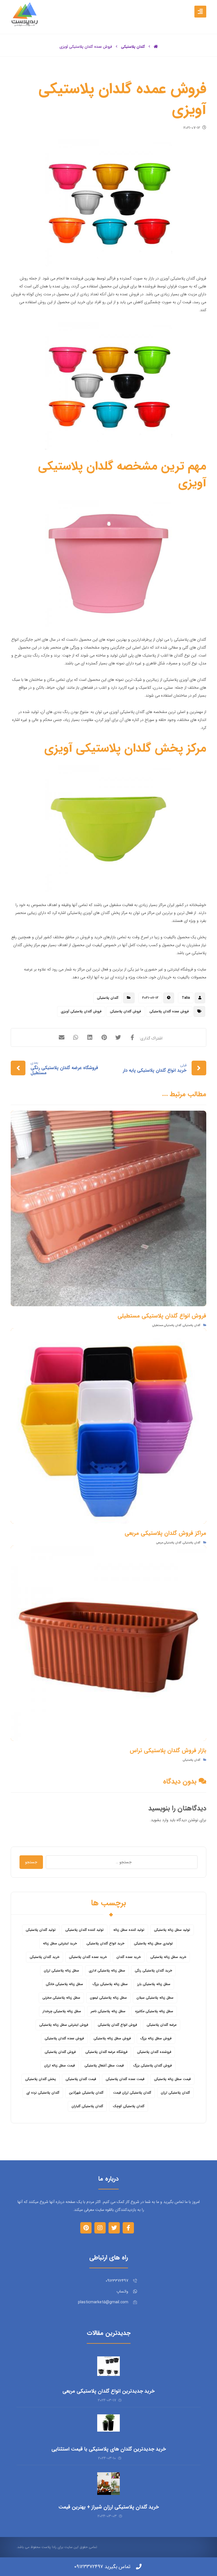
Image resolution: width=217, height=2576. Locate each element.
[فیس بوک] (128, 2228)
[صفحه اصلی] (156, 47)
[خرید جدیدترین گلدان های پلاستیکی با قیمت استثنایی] (108, 2426)
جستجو (31, 1862)
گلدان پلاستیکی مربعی (169, 1543)
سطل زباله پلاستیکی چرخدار (62, 2011)
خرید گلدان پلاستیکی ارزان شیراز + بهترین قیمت (109, 2507)
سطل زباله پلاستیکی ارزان (61, 1971)
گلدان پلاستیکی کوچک (129, 2106)
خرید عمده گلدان (129, 1957)
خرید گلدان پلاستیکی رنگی (153, 1971)
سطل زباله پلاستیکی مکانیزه (154, 2011)
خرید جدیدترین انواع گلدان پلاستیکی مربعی (108, 2391)
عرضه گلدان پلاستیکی (162, 2025)
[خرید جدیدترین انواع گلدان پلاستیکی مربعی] (108, 2368)
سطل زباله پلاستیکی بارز (154, 1984)
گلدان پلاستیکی (108, 998)
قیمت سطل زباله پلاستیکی (172, 2079)
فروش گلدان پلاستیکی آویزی (81, 1011)
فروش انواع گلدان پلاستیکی (117, 2025)
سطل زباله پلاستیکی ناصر (108, 2011)
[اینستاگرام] (100, 2228)
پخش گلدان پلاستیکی (41, 2079)
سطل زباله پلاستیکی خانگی (64, 1984)
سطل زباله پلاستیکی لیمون (108, 1998)
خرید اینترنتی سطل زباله (60, 1943)
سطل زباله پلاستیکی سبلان (155, 1998)
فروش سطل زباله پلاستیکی (112, 2038)
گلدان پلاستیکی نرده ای (43, 2093)
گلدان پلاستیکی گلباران (87, 2106)
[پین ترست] (86, 2228)
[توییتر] (114, 2228)
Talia (186, 998)
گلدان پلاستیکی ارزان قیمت (132, 2093)
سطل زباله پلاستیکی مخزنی (61, 1998)
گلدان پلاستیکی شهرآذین (86, 2093)
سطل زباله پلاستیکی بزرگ (110, 1984)
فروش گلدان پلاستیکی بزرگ (153, 2065)
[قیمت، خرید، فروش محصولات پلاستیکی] (25, 14)
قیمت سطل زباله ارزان (59, 2065)
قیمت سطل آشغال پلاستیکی (104, 2065)
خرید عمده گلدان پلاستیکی (88, 1957)
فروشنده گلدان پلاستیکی (154, 2052)
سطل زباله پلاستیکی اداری (107, 1971)
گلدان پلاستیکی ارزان (175, 2093)
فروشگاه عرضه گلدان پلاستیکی (106, 2052)
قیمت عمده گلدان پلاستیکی (125, 2079)
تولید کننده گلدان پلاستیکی (84, 1930)
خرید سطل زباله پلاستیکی (168, 1957)
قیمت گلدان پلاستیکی (81, 2079)
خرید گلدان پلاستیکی (45, 1957)
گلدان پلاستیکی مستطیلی (167, 1325)
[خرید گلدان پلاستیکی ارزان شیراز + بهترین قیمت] (108, 2484)
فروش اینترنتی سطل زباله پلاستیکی (64, 2025)
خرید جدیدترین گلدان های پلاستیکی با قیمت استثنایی (109, 2449)
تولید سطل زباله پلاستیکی (172, 1930)
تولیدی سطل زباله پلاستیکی (153, 1943)
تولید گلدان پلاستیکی (41, 1930)
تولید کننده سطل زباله (129, 1930)
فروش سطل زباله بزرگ (156, 2038)
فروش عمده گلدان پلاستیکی (169, 1011)
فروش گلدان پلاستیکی (125, 1011)
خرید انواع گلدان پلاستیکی (105, 1943)
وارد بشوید (160, 1820)
